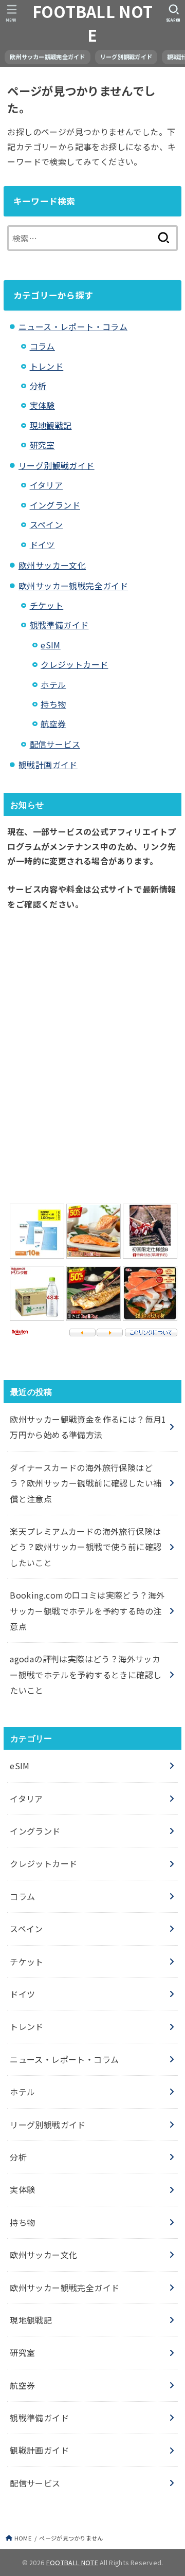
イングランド (55, 505)
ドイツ (42, 545)
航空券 (53, 723)
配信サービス (55, 744)
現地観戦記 (51, 425)
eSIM (51, 645)
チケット (47, 605)
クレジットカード (74, 664)
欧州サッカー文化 (52, 565)
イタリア (47, 485)
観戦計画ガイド (48, 765)
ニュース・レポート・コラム (73, 326)
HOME (23, 2538)
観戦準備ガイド (59, 625)
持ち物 (53, 704)
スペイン (47, 524)
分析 (38, 386)
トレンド (47, 366)
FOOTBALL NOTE (93, 23)
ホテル (53, 684)
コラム (42, 346)
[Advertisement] (92, 1054)
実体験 (42, 405)
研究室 (42, 445)
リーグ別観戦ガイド (126, 57)
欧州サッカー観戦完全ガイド (48, 57)
